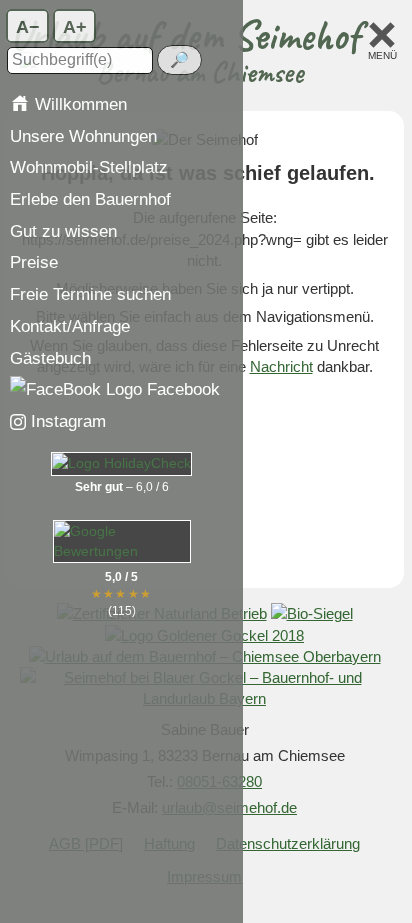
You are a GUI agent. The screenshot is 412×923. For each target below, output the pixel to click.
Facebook (181, 389)
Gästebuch (50, 358)
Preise (34, 262)
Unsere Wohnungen (83, 136)
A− (28, 25)
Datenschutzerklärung (288, 843)
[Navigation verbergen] (382, 34)
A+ (75, 25)
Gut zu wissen (63, 231)
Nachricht (281, 366)
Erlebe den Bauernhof (90, 199)
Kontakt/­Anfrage (70, 326)
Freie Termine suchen (90, 294)
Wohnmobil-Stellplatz (89, 167)
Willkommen (78, 104)
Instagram (66, 421)
